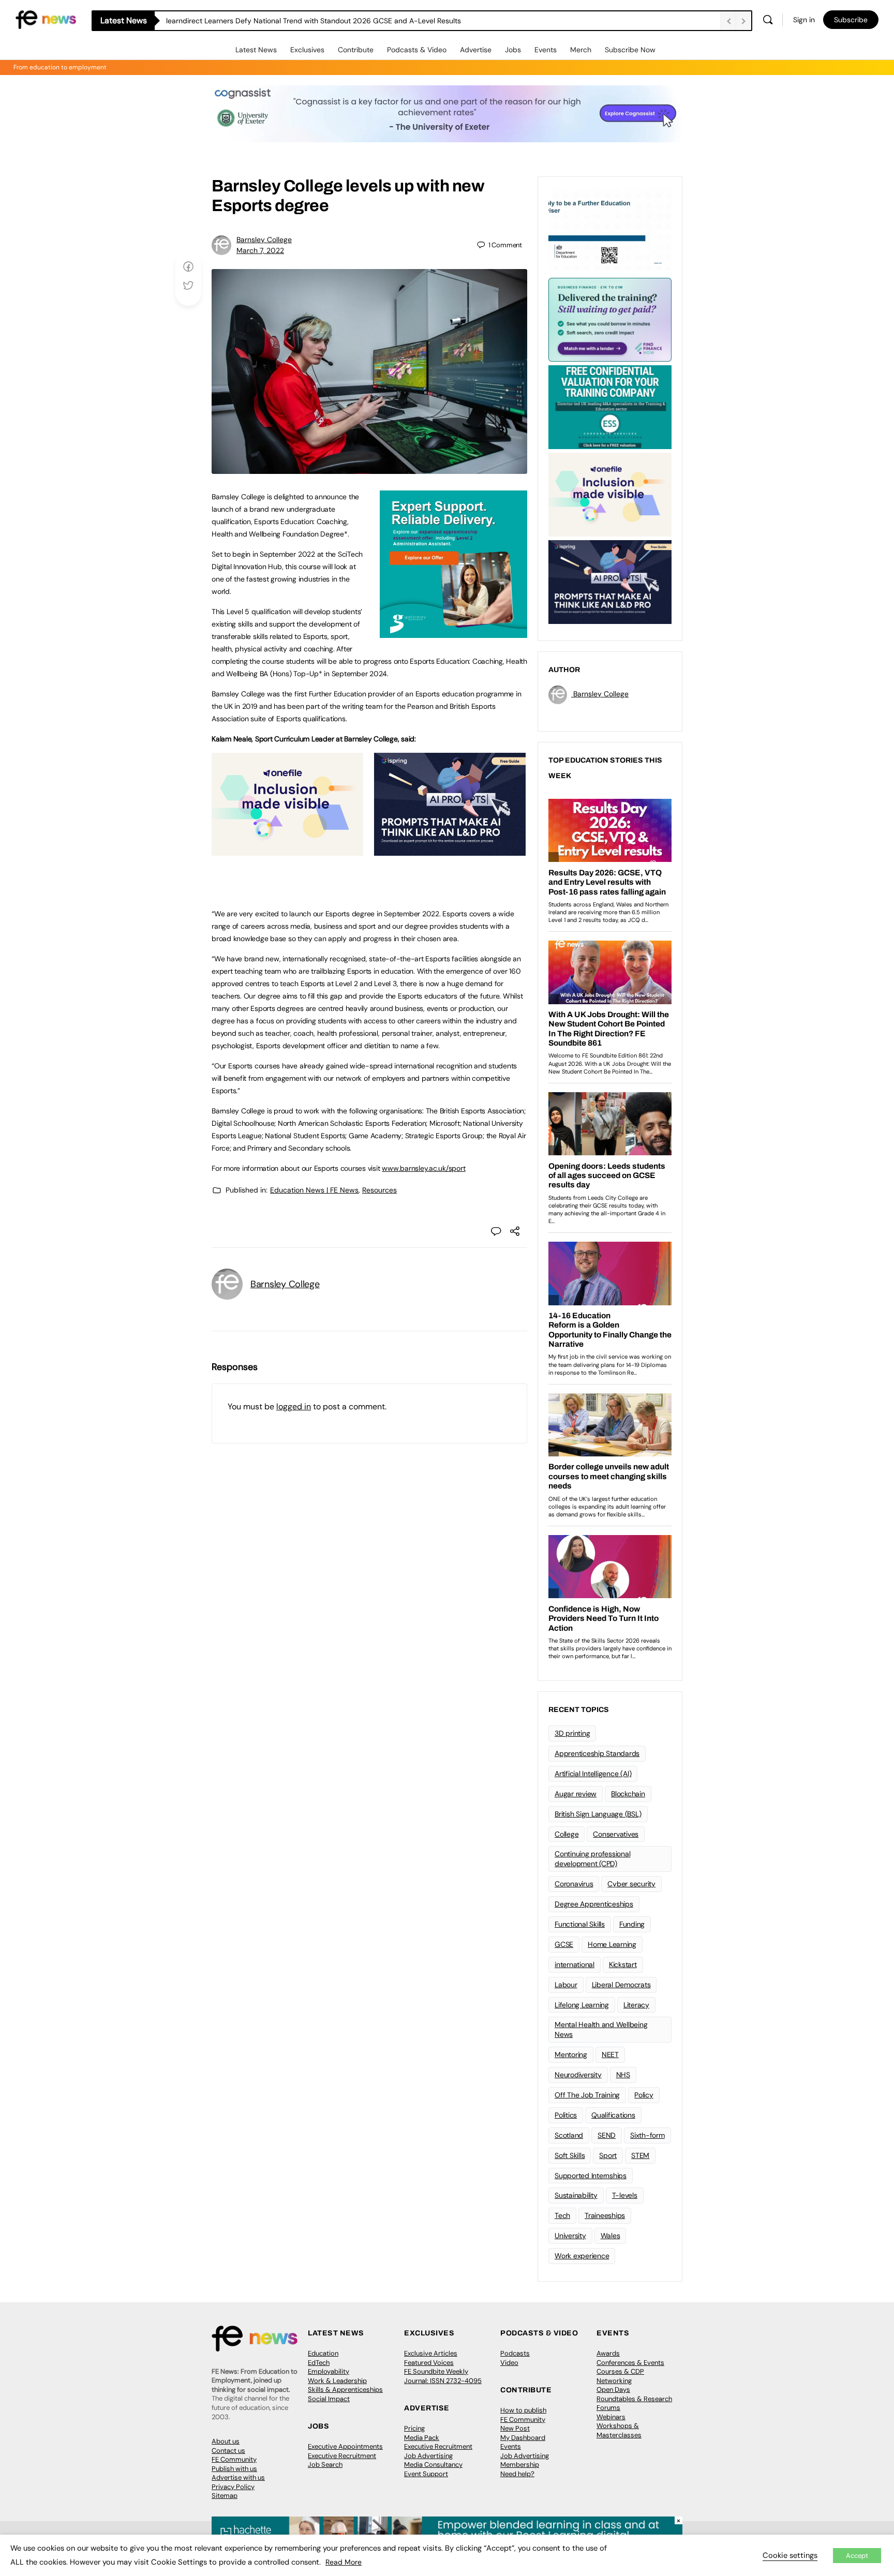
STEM (640, 2155)
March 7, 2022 (260, 250)
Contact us (228, 2451)
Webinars (611, 2417)
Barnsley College (264, 240)
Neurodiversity (578, 2075)
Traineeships (605, 2215)
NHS (623, 2075)
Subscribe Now (630, 50)
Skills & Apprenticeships (345, 2389)
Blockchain (628, 1794)
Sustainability (576, 2195)
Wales (610, 2236)
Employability (329, 2371)
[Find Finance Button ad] (610, 319)
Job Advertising (428, 2456)
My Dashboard (523, 2438)
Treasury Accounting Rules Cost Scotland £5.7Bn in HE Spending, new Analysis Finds (307, 21)
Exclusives (307, 50)
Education (323, 2353)
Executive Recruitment (342, 2456)
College (567, 1834)
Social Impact (329, 2399)
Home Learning (612, 1944)
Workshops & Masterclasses (619, 2430)
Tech (562, 2215)
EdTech (319, 2363)
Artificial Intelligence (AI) (593, 1774)
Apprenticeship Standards (597, 1753)
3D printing (572, 1733)
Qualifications (613, 2115)
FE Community (234, 2459)
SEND (607, 2135)
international (575, 1964)
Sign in (804, 20)
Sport (608, 2155)
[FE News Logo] (46, 19)
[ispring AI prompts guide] (450, 850)
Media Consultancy (433, 2465)
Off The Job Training (587, 2095)
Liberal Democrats (621, 1985)
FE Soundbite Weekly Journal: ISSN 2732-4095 (443, 2376)
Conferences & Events (630, 2363)
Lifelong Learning (582, 2005)
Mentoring (571, 2054)
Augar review (576, 1794)
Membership (520, 2465)
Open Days (613, 2389)
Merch (581, 50)
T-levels (625, 2195)
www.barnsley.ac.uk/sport (423, 1168)
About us (226, 2441)
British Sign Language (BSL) (598, 1814)
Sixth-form (647, 2135)
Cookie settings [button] (790, 2555)
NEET (610, 2054)
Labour (566, 1985)
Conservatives (616, 1834)
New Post (515, 2428)
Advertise (476, 50)
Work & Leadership (337, 2381)
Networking (614, 2381)
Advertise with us (238, 2477)
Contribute (356, 50)
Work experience (582, 2256)
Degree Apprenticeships (594, 1904)
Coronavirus (574, 1884)
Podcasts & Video (417, 50)
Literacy (636, 2005)
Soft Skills (570, 2155)
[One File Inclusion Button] (287, 850)
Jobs (513, 50)
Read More (344, 2562)
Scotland (569, 2135)
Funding (632, 1924)
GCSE (564, 1944)
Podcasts (515, 2353)
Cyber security (631, 1884)
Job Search (325, 2465)
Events (546, 50)
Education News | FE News (314, 1190)
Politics (566, 2115)
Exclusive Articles (431, 2353)
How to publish (523, 2410)
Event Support (426, 2474)
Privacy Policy (233, 2487)
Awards (608, 2353)
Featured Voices (429, 2363)
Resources (379, 1190)
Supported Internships (591, 2176)
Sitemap (225, 2496)
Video (509, 2363)
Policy (644, 2095)
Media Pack (422, 2438)
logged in (294, 1406)
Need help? (517, 2474)
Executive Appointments (345, 2446)
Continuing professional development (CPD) (592, 1859)
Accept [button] (857, 2556)
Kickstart (623, 1964)
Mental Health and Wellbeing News (601, 2029)
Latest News (256, 50)
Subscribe (851, 20)
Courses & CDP (620, 2371)
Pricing (414, 2428)
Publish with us (234, 2469)
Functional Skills (580, 1924)
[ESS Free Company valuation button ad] (610, 406)
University (570, 2236)
